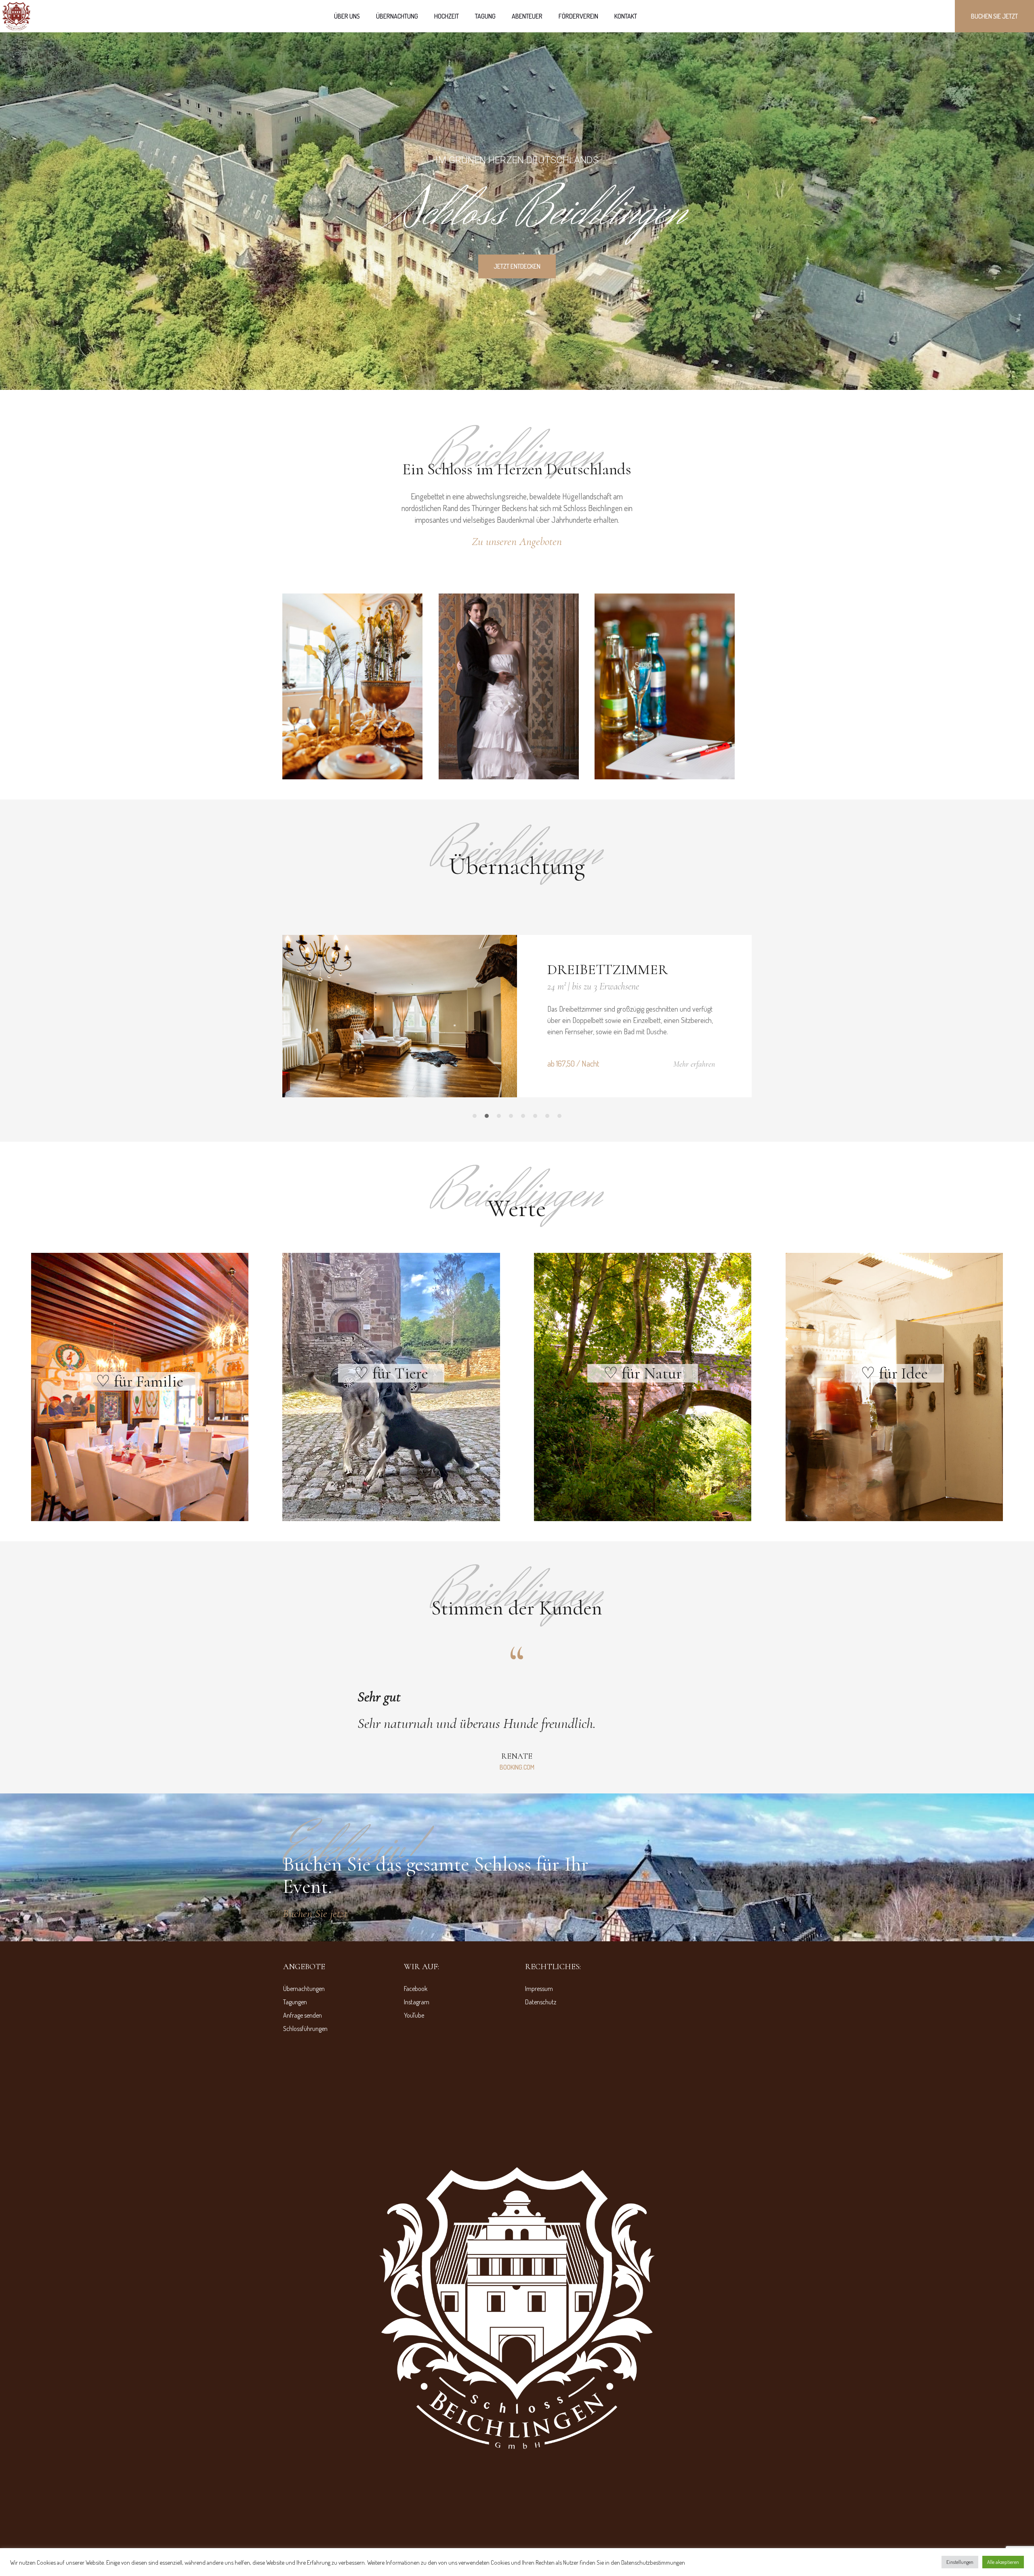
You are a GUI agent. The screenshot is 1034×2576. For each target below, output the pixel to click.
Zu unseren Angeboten (517, 541)
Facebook (416, 2090)
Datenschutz (541, 2103)
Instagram (417, 2103)
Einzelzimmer (599, 969)
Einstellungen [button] (960, 2562)
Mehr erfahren (694, 1064)
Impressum (539, 2090)
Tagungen (295, 2103)
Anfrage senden (303, 2116)
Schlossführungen (305, 2130)
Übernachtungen (304, 2090)
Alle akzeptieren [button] (1003, 2562)
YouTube (414, 2116)
